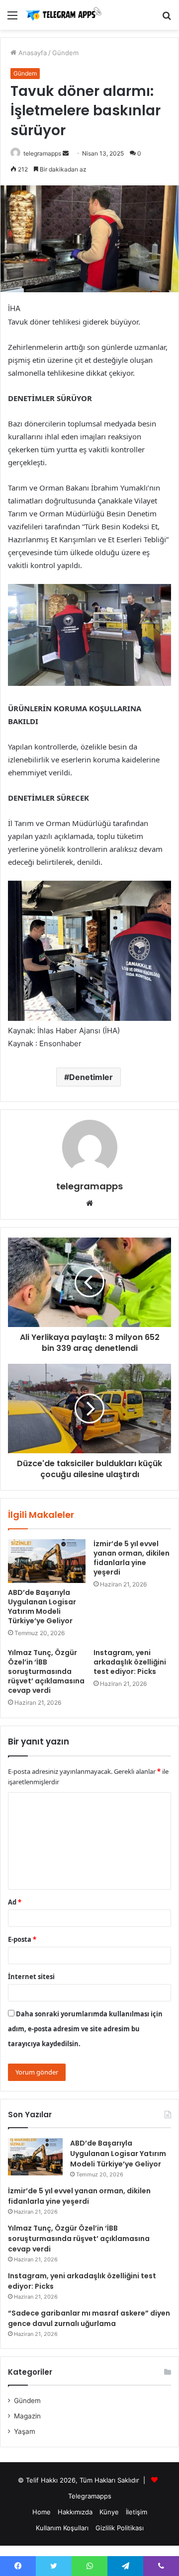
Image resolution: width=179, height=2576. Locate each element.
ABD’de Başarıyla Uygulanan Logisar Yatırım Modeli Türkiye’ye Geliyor (42, 1607)
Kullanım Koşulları (62, 2528)
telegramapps (42, 153)
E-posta (22, 1939)
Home (42, 2512)
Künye (109, 2512)
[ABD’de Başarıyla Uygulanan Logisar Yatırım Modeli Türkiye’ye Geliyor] (47, 1561)
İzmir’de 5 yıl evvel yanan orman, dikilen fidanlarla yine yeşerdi (132, 1558)
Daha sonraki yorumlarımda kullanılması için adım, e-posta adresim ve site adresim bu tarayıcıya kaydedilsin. (85, 2029)
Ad (15, 1902)
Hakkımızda (75, 2512)
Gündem (65, 53)
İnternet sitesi (31, 1977)
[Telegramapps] (65, 15)
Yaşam (25, 2431)
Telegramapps (90, 2496)
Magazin (27, 2416)
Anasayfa (32, 53)
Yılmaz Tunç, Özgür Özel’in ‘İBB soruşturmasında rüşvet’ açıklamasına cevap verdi (46, 1671)
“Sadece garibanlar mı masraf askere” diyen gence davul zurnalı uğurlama (89, 2318)
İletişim (136, 2512)
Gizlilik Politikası (120, 2528)
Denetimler (91, 1077)
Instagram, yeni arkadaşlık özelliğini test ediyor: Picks (130, 1662)
